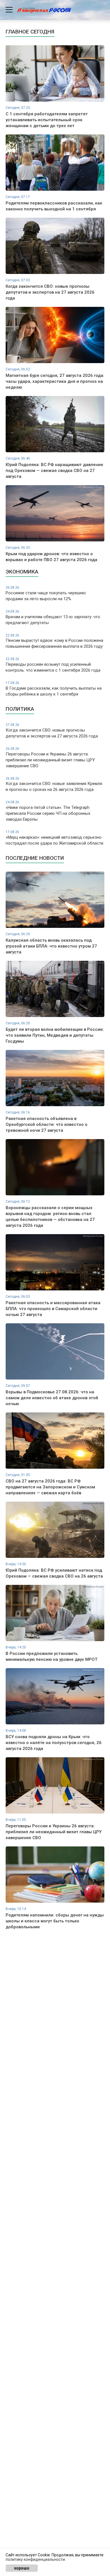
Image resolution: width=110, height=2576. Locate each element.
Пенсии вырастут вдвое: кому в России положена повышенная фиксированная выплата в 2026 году (54, 641)
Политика (20, 709)
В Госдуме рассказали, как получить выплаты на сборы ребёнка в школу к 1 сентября (54, 689)
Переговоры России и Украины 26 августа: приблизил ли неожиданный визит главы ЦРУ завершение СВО (50, 758)
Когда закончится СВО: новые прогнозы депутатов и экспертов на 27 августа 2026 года (52, 731)
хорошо (22, 2568)
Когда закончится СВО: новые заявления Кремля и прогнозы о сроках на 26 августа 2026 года (54, 784)
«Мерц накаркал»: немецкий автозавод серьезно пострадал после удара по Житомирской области (54, 838)
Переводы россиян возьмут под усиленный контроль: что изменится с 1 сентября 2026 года (53, 665)
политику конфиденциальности (35, 2559)
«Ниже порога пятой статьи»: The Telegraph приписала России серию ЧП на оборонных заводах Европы (48, 811)
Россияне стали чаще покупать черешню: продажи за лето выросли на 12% (46, 593)
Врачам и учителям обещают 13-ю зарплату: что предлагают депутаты (53, 617)
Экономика (22, 572)
